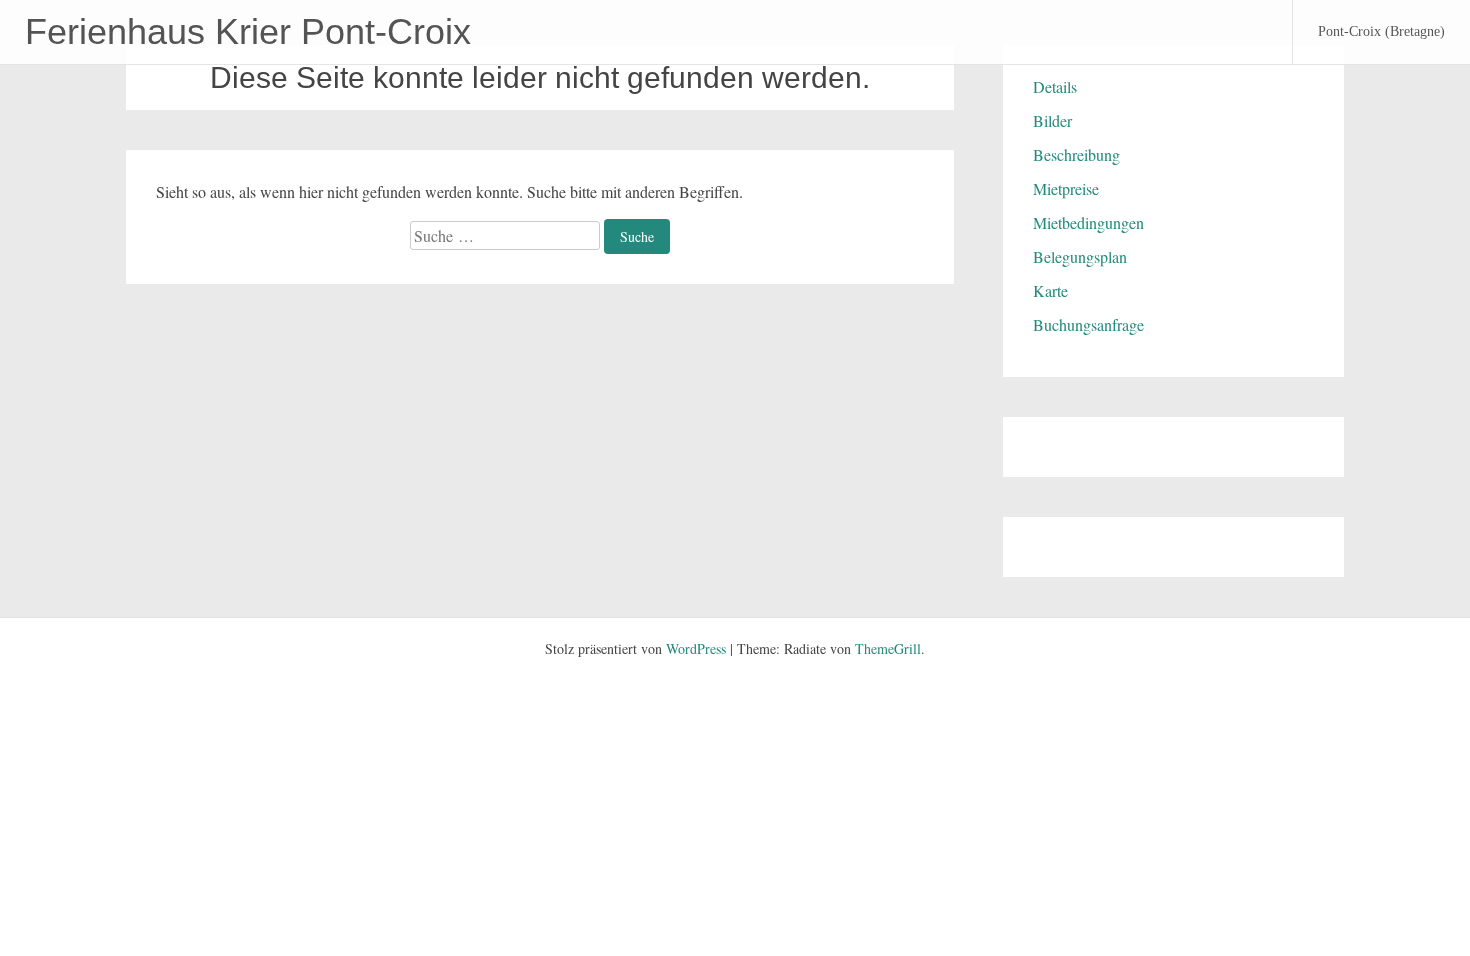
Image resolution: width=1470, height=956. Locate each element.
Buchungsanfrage (1088, 324)
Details (1055, 86)
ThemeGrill (888, 648)
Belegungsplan (1080, 256)
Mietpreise (1066, 188)
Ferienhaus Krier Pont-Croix (248, 31)
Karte (1050, 290)
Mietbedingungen (1088, 222)
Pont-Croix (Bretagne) (1381, 31)
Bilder (1052, 120)
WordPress (696, 648)
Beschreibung (1076, 154)
